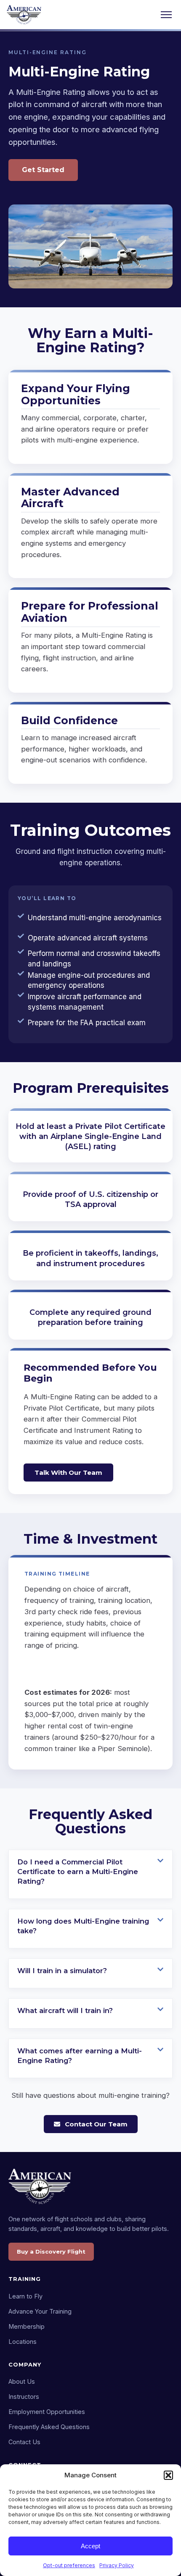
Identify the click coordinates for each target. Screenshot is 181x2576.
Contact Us (24, 2442)
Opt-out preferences (69, 2565)
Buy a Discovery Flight (51, 2251)
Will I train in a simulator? (62, 1971)
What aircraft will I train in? (65, 2011)
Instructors (24, 2397)
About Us (22, 2381)
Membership (27, 2326)
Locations (23, 2342)
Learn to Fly (25, 2296)
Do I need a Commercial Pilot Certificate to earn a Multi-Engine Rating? (78, 1872)
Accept (90, 2546)
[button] (168, 2475)
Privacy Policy (117, 2565)
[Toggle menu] (166, 15)
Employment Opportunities (47, 2412)
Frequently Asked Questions (49, 2427)
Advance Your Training (40, 2311)
